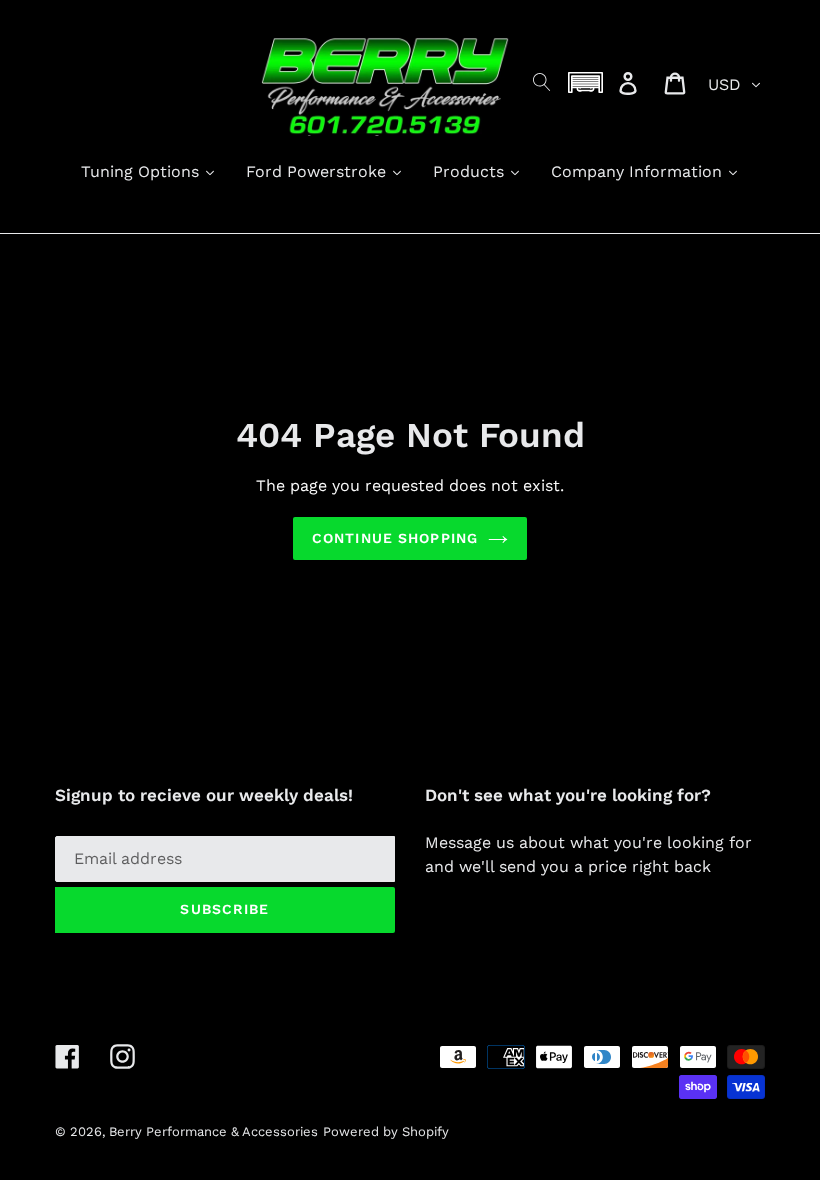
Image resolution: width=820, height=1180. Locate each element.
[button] (586, 82)
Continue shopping (395, 538)
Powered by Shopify (386, 1131)
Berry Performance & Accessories (213, 1131)
